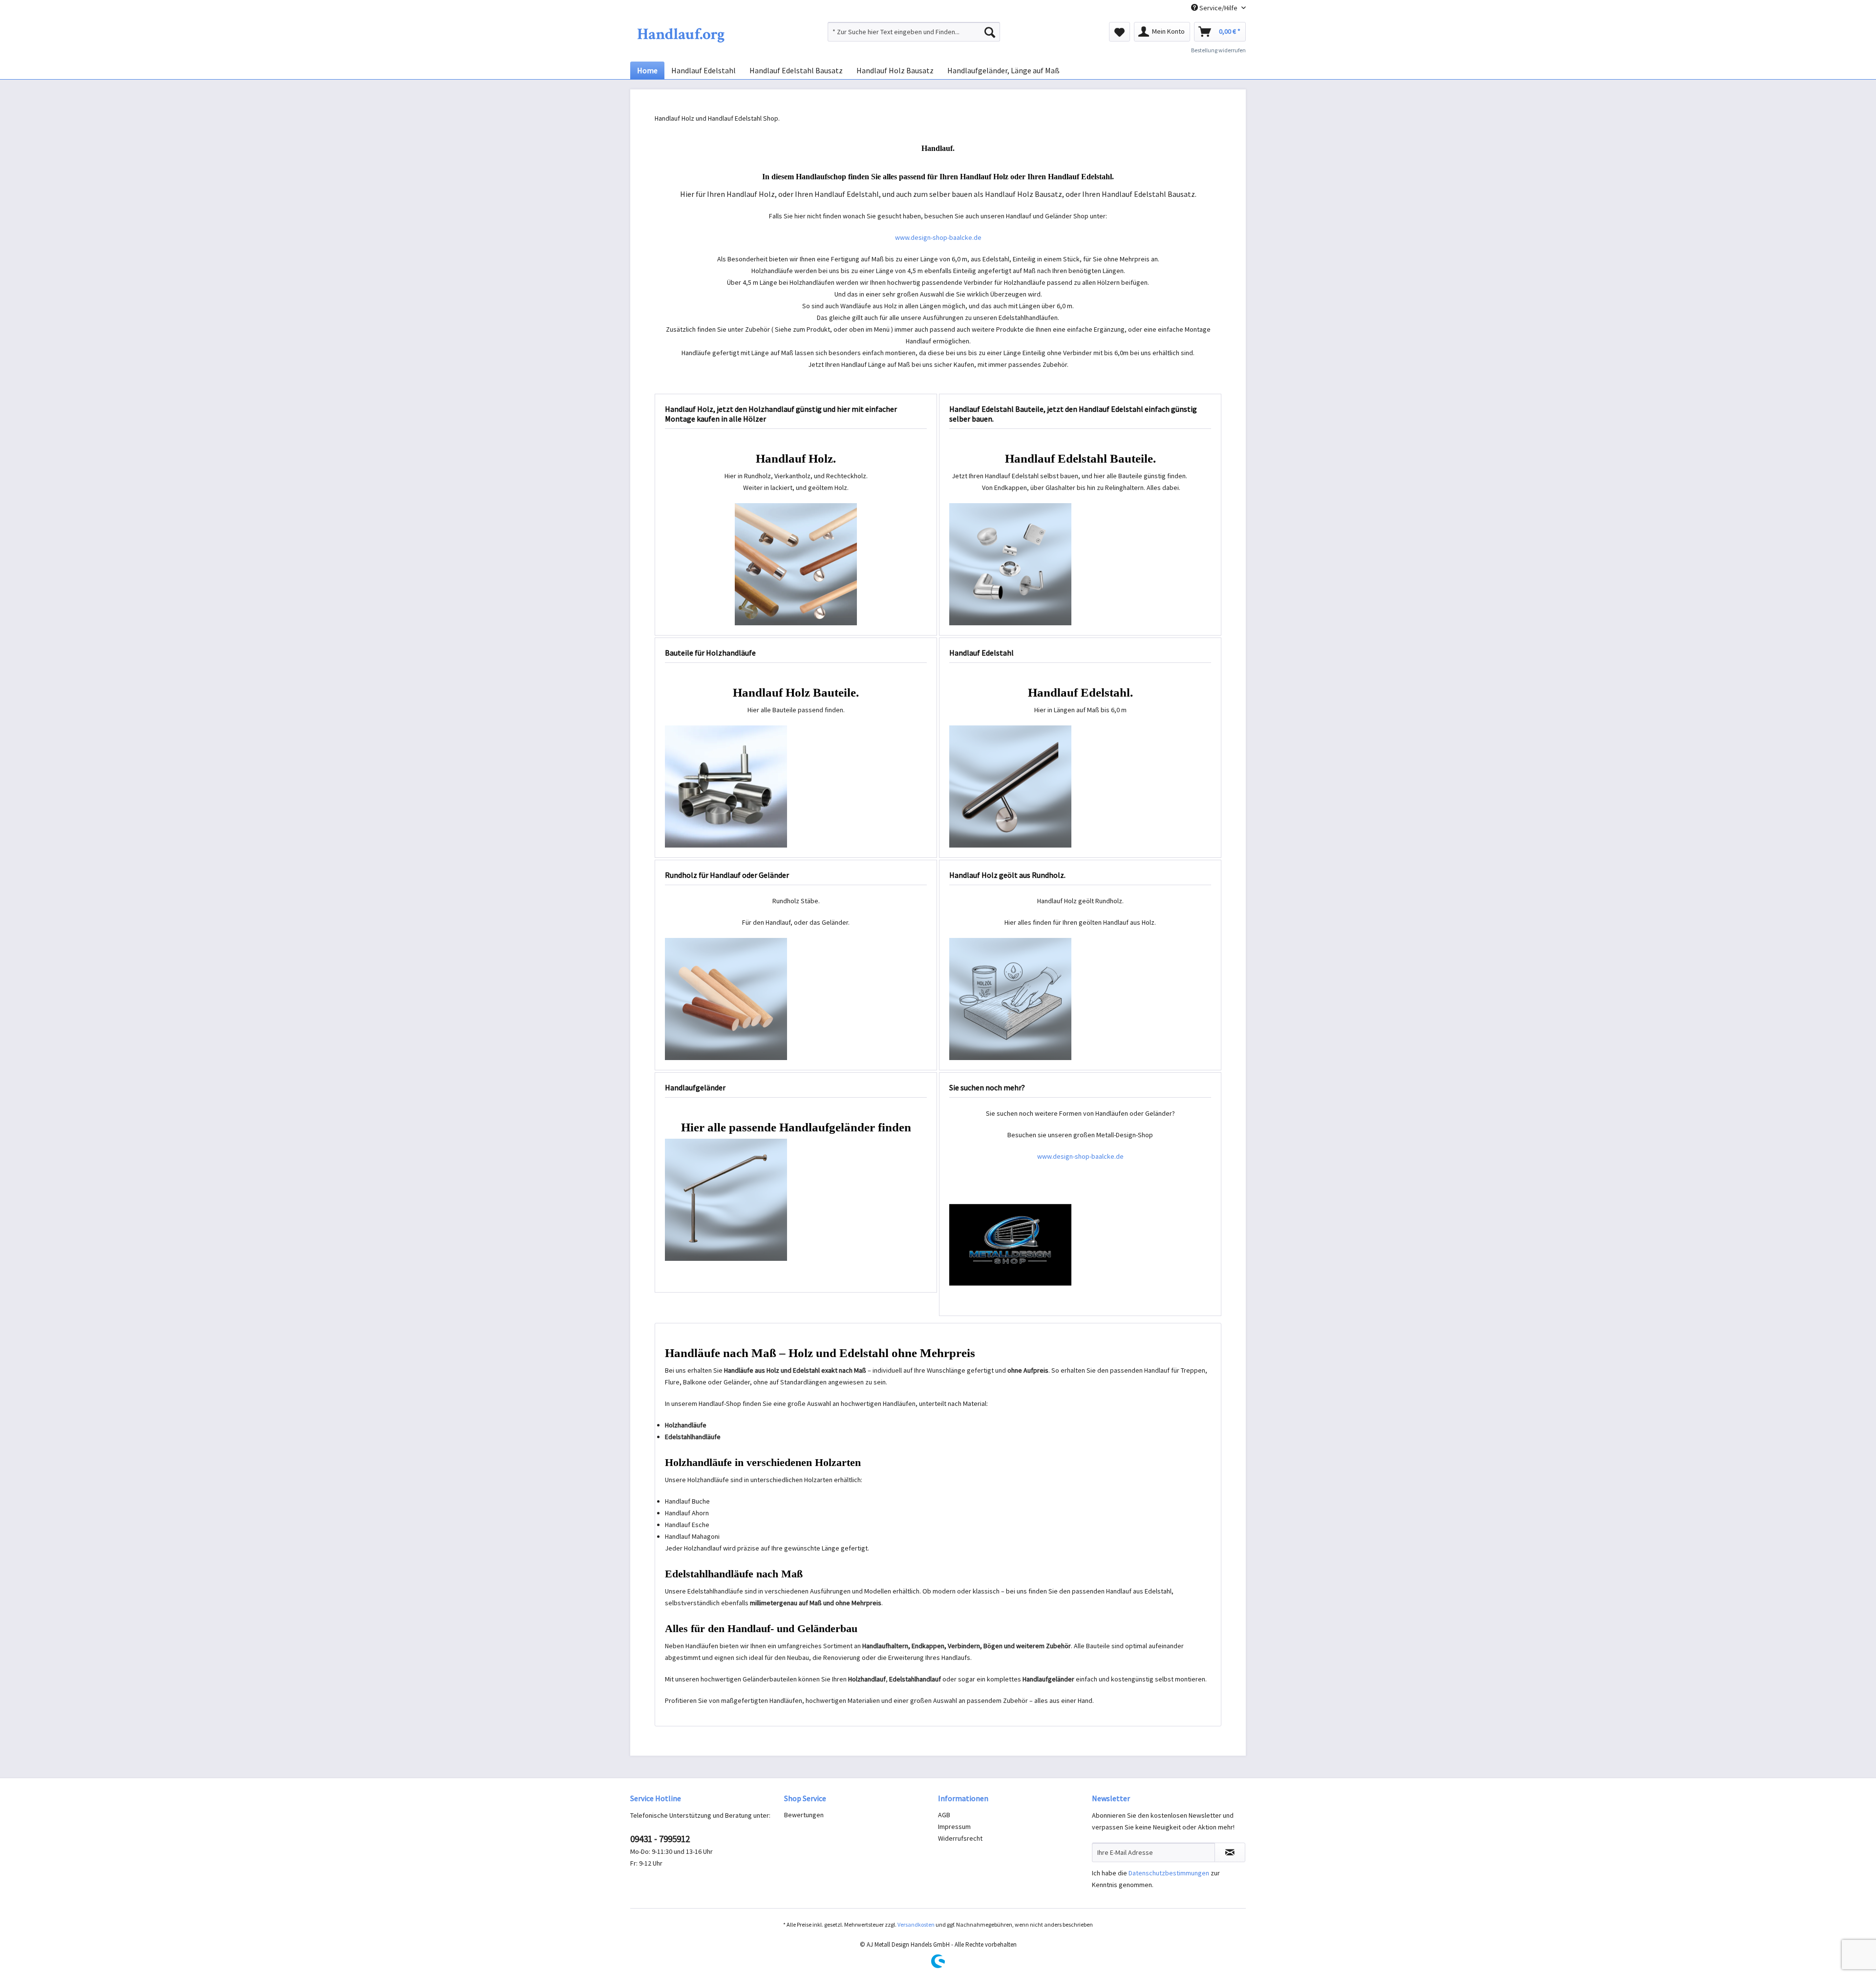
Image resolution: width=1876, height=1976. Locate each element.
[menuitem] (914, 32)
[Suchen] (990, 32)
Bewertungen (804, 1815)
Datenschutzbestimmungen (1169, 1873)
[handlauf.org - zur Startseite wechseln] (681, 34)
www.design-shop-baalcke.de (938, 237)
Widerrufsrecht (960, 1838)
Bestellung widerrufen (1218, 50)
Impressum (954, 1827)
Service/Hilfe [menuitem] (1218, 8)
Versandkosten (916, 1924)
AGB (944, 1815)
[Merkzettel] (1119, 32)
